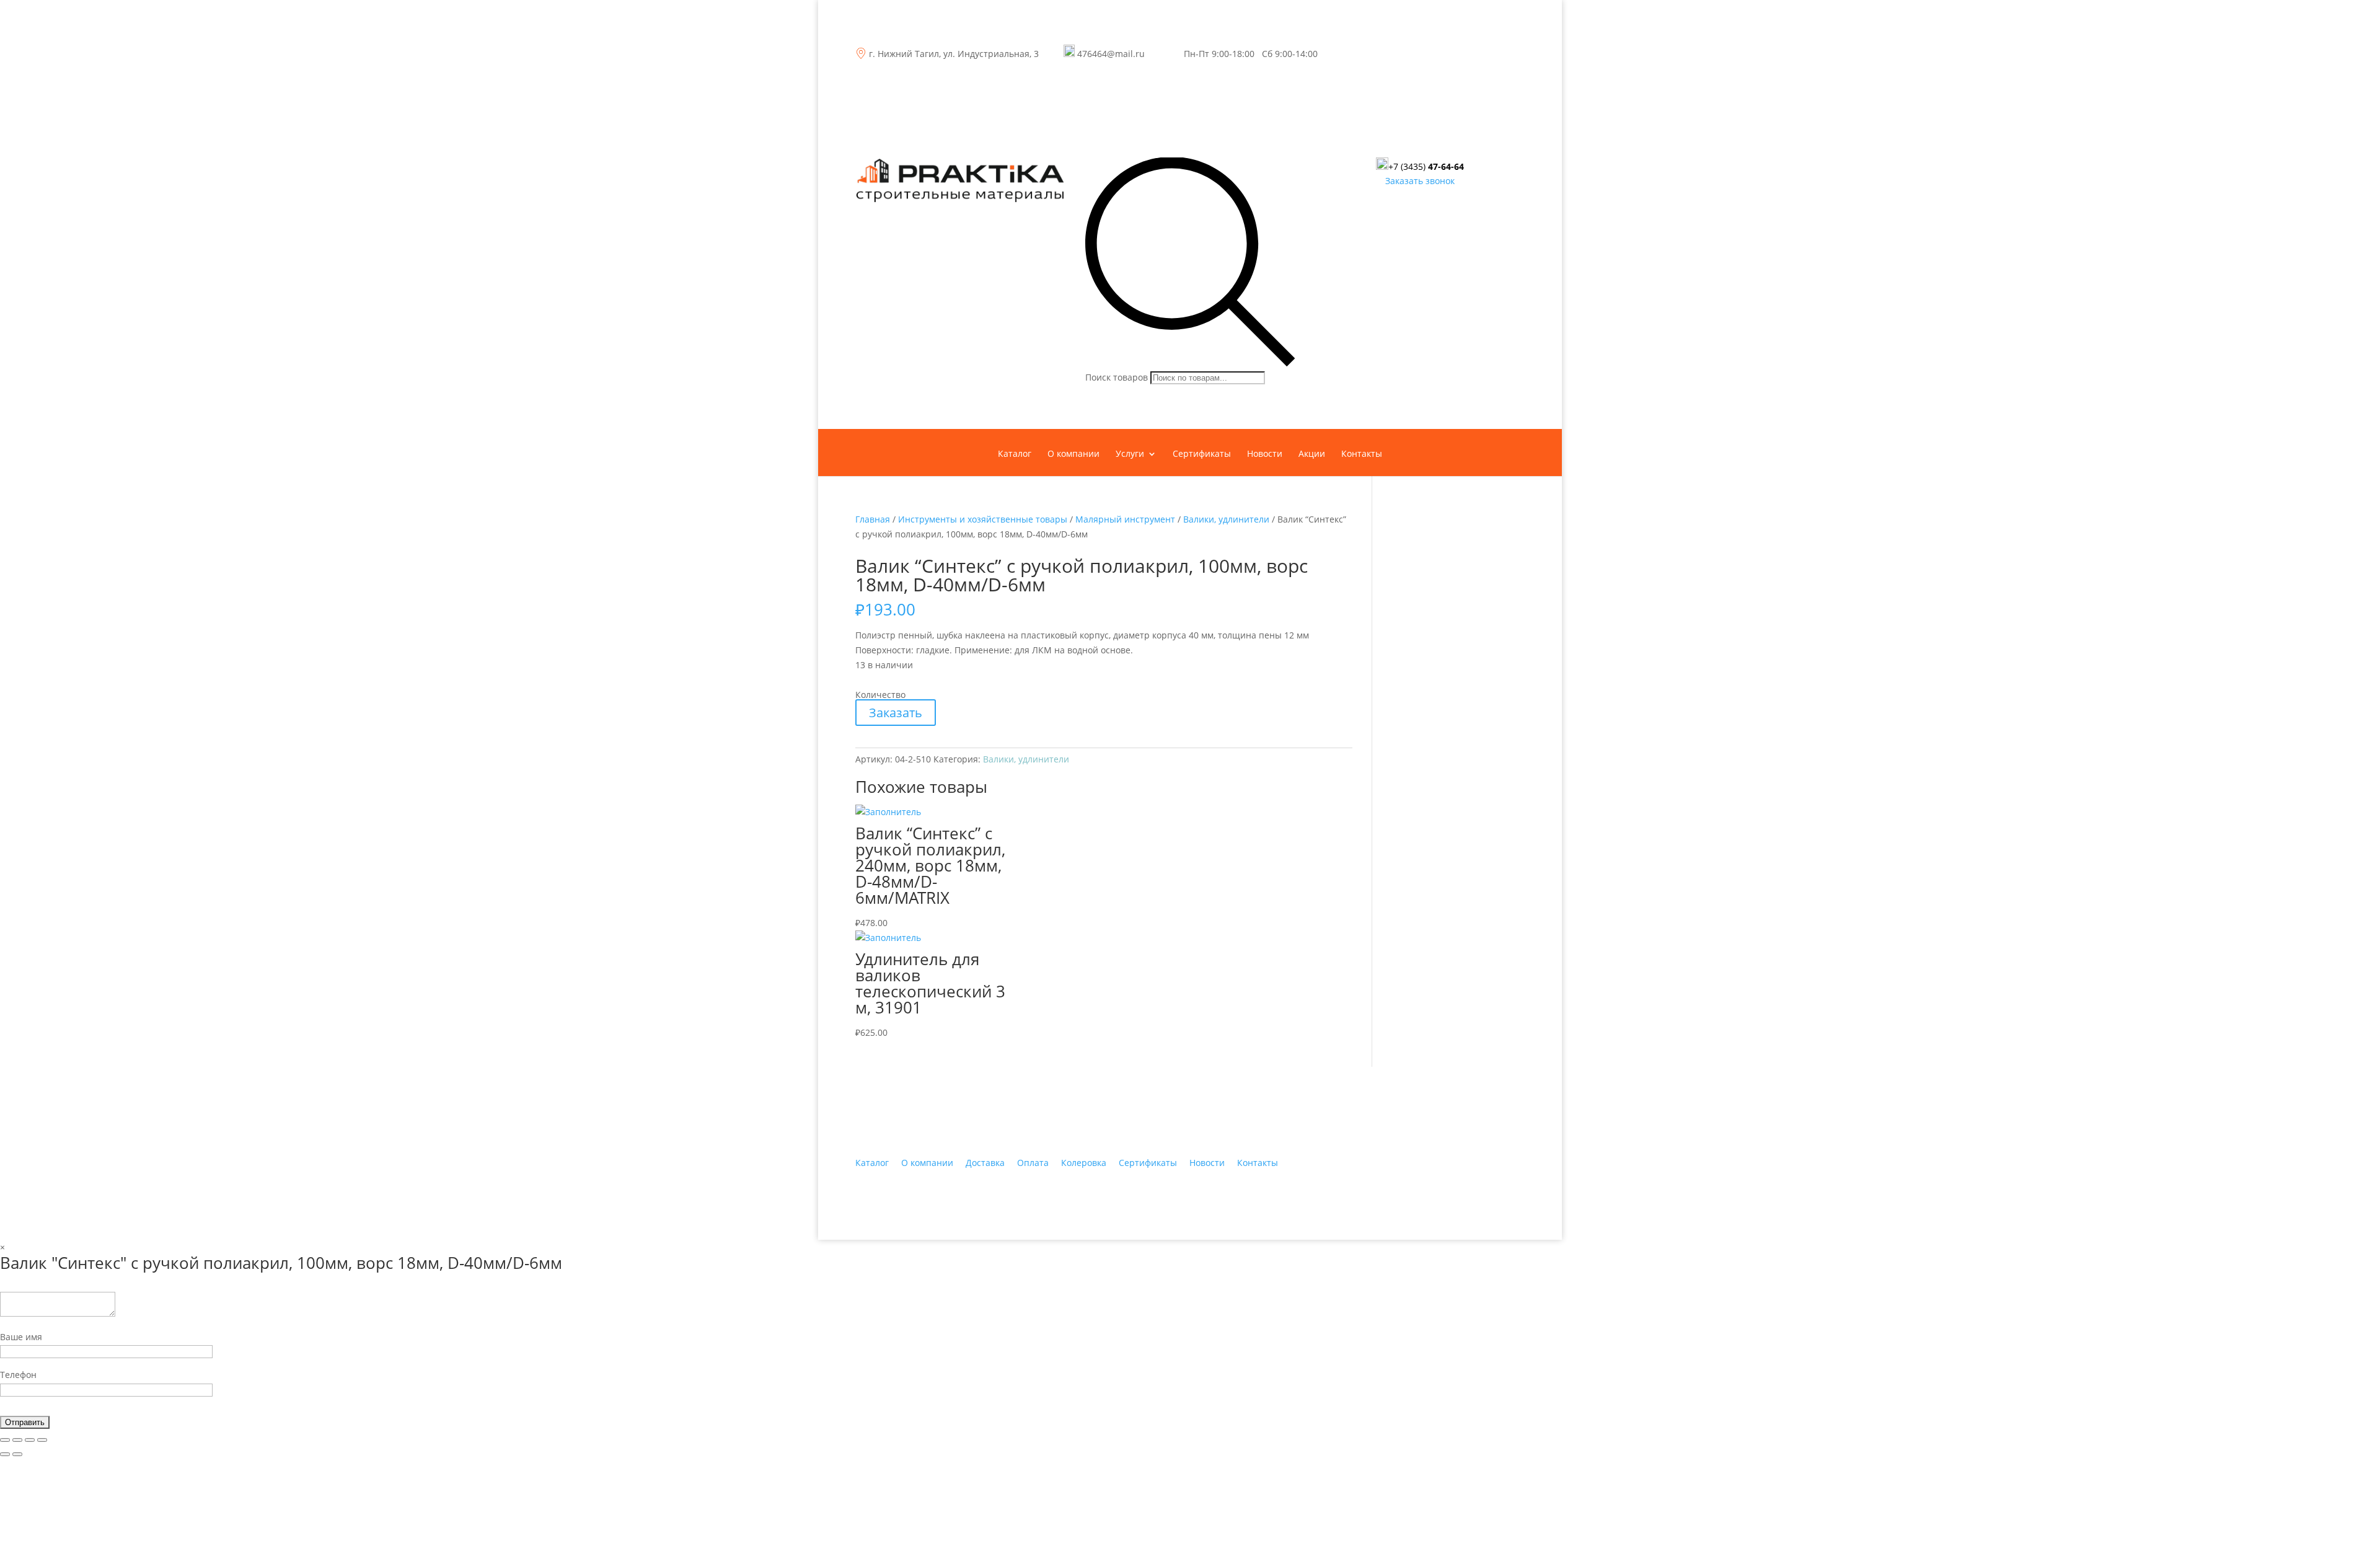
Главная (873, 519)
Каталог (1015, 454)
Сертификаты (1202, 454)
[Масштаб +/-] (42, 1440)
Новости (1265, 454)
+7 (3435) (1426, 166)
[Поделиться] (17, 1440)
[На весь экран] (30, 1440)
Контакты (1362, 454)
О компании (1073, 454)
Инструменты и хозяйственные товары (983, 519)
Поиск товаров (1117, 377)
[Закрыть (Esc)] (5, 1440)
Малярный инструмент (1125, 519)
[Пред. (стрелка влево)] (5, 1454)
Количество (880, 695)
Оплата (1033, 1163)
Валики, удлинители (1226, 519)
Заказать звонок (1420, 181)
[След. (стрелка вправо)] (17, 1454)
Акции (1312, 454)
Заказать (896, 713)
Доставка (985, 1163)
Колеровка (1084, 1163)
